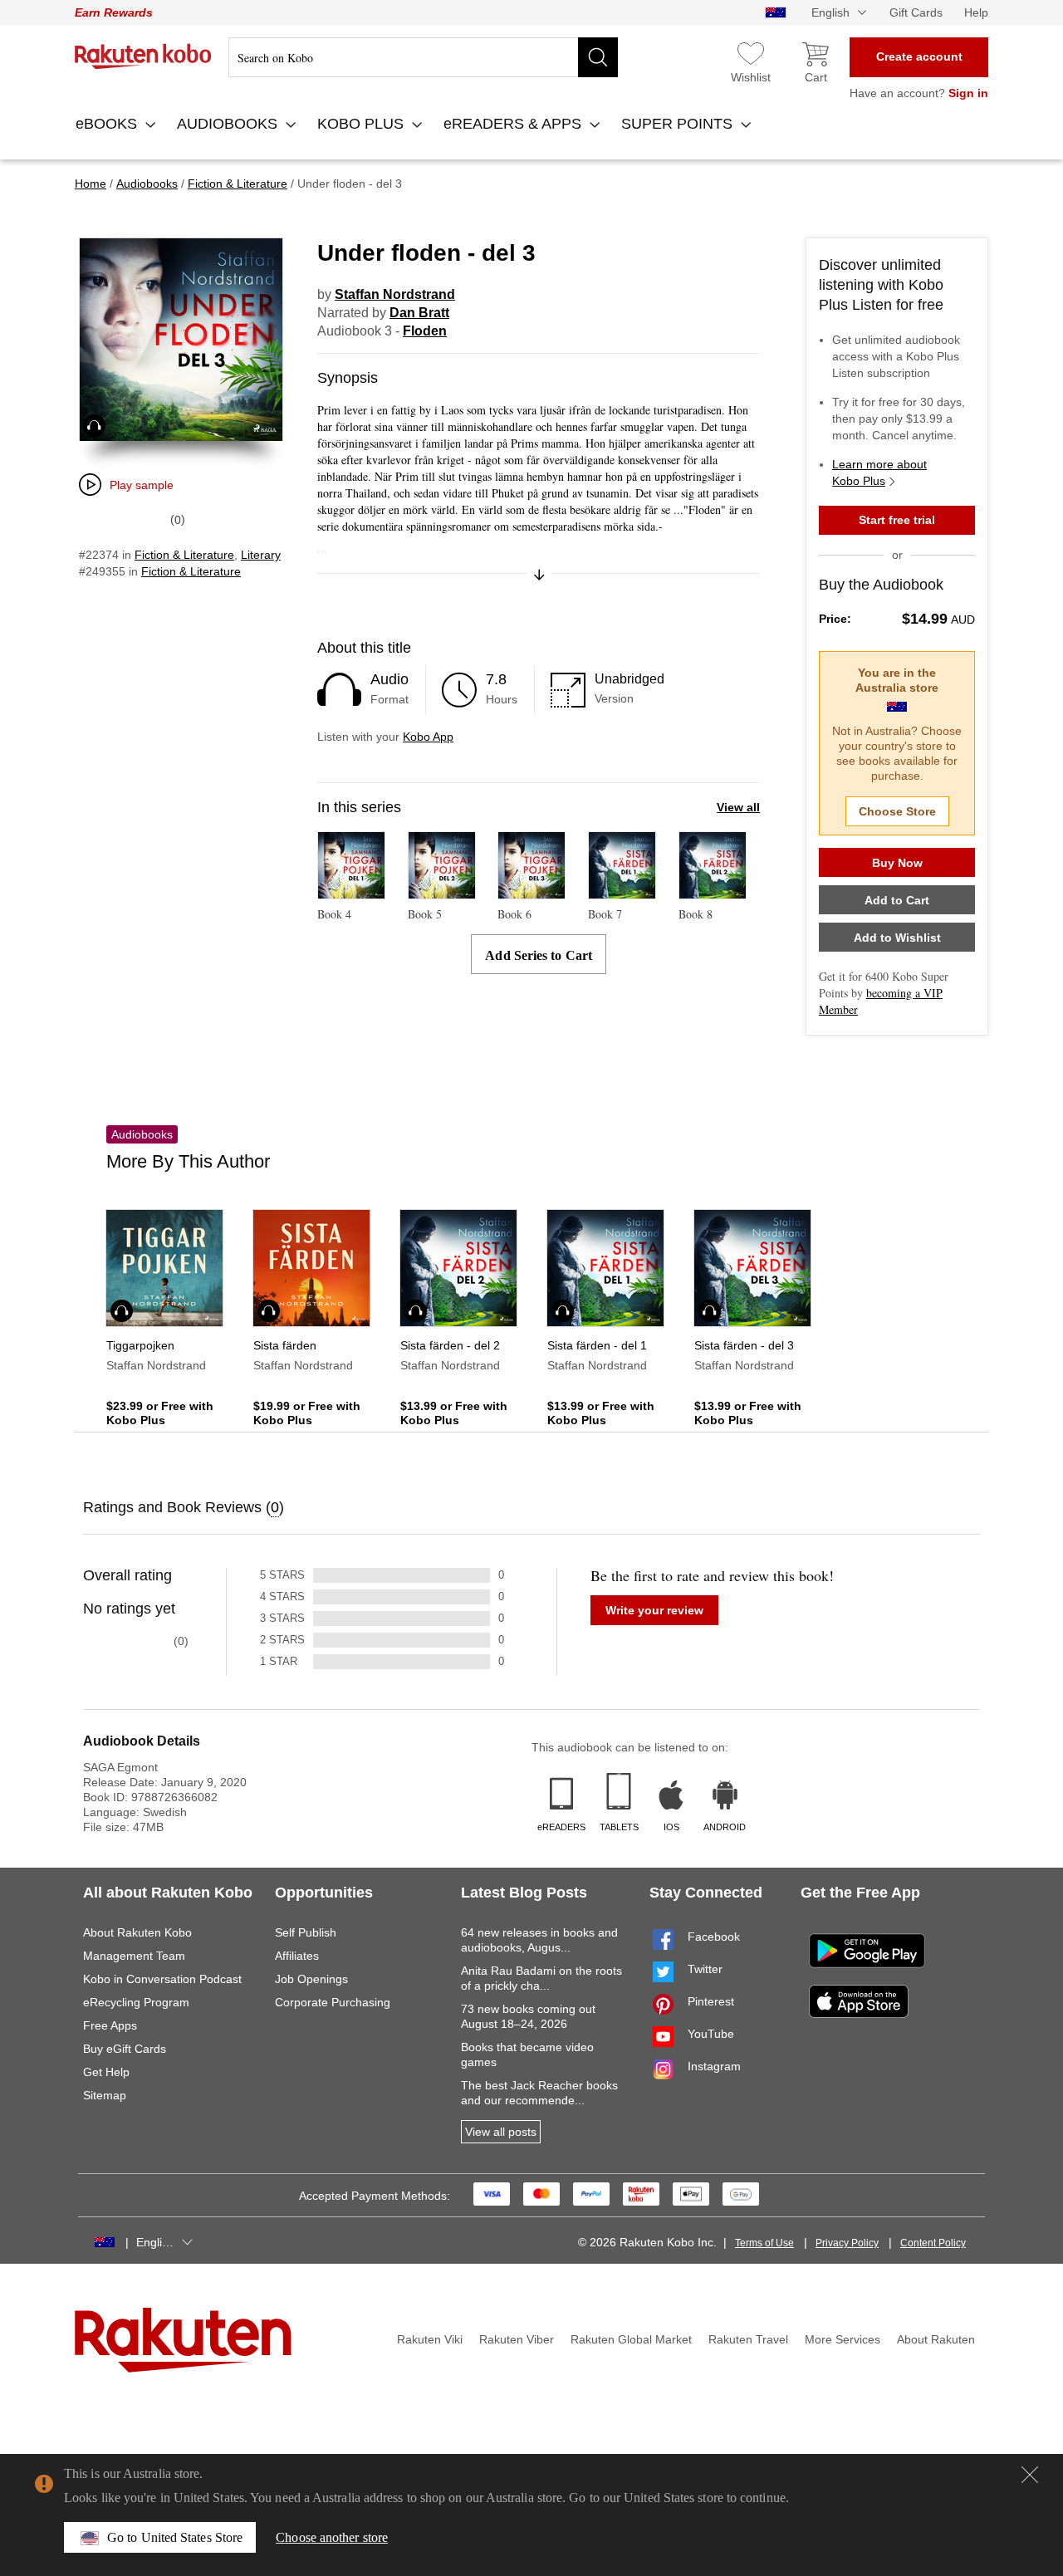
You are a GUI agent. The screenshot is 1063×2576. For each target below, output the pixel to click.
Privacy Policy (847, 2243)
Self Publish (306, 1932)
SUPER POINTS (679, 124)
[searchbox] (423, 57)
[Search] (598, 57)
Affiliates (297, 1956)
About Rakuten (936, 2339)
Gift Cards (916, 12)
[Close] (1030, 2475)
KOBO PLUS (362, 124)
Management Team (134, 1956)
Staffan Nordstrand (395, 294)
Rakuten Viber (517, 2339)
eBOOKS (108, 124)
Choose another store (332, 2537)
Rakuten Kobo (143, 56)
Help (976, 12)
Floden (425, 331)
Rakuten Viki (430, 2339)
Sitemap (105, 2095)
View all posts (501, 2132)
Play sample (142, 485)
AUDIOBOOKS (229, 124)
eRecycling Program (136, 2002)
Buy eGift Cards (125, 2049)
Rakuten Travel (748, 2339)
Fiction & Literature (184, 555)
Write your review (654, 1610)
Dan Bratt (419, 313)
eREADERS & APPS (514, 124)
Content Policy (933, 2243)
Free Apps (110, 2025)
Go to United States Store (175, 2537)
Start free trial (897, 520)
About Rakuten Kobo (137, 1932)
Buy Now (897, 863)
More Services (843, 2339)
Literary (261, 555)
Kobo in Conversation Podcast (162, 1979)
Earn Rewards (114, 12)
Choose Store (897, 811)
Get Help (106, 2072)
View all (738, 807)
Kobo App (428, 737)
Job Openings (311, 1979)
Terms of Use (764, 2243)
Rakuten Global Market (631, 2339)
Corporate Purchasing (333, 2002)
